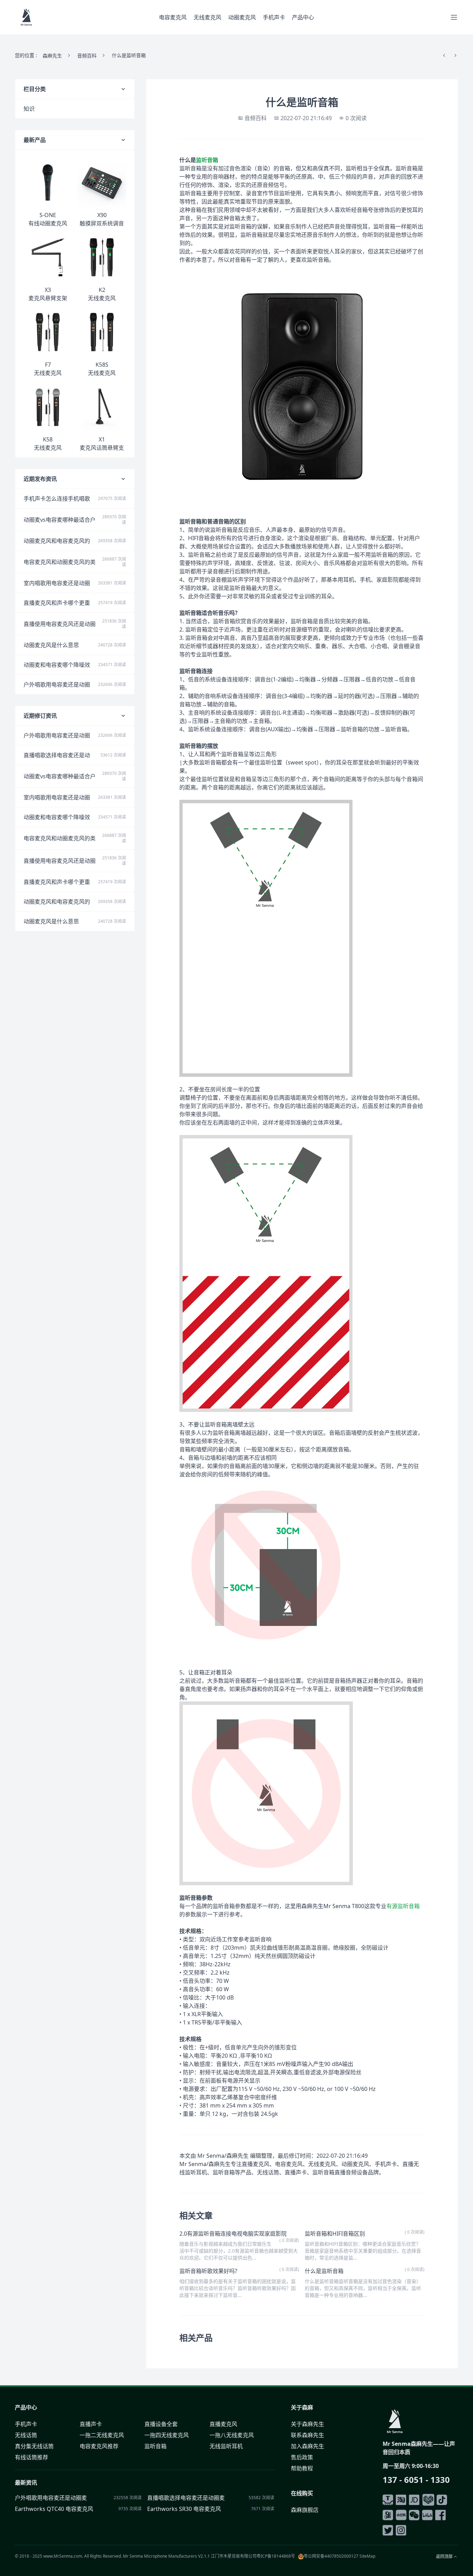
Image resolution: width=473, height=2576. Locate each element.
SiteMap (367, 2556)
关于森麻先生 (307, 2424)
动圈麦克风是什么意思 (51, 645)
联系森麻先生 (307, 2435)
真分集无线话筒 (34, 2446)
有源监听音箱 (403, 1906)
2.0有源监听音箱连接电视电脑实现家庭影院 (233, 2234)
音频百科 (87, 56)
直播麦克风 (223, 2424)
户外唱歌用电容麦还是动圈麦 (57, 685)
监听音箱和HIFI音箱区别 (335, 2234)
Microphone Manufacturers (171, 2556)
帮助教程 (302, 2468)
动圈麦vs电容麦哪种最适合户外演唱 (60, 520)
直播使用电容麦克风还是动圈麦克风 (60, 624)
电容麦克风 (173, 17)
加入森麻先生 (307, 2446)
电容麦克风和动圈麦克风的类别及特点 (60, 562)
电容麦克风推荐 (99, 2446)
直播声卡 (91, 2424)
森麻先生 (52, 56)
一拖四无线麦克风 (167, 2435)
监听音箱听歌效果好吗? (208, 2271)
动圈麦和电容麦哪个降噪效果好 (57, 665)
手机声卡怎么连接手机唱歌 (57, 499)
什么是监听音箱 (324, 2271)
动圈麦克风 (242, 17)
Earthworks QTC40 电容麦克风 (54, 2509)
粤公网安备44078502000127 (331, 2556)
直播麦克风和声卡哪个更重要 (57, 603)
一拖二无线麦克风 (102, 2435)
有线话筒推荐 (32, 2457)
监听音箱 (207, 160)
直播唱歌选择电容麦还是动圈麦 (57, 755)
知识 (29, 109)
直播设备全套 (161, 2424)
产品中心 (303, 17)
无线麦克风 (207, 17)
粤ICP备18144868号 (276, 2556)
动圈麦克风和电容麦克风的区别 (57, 541)
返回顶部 (444, 2557)
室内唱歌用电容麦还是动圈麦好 (57, 583)
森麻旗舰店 (305, 2510)
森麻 (307, 2407)
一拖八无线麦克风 (232, 2435)
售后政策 (302, 2457)
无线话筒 (26, 2435)
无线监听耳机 (226, 2446)
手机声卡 (274, 17)
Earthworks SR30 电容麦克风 (184, 2509)
